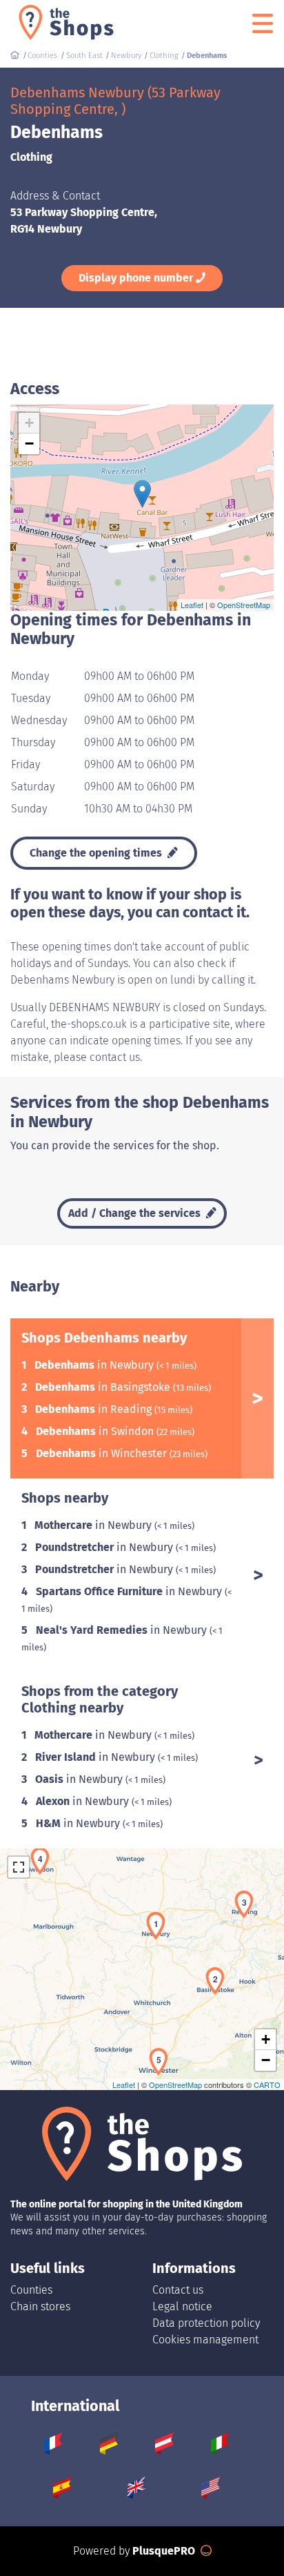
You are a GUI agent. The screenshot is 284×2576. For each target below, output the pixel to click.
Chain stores (40, 2306)
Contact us (178, 2290)
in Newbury (95, 1365)
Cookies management (205, 2340)
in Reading (95, 1409)
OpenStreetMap (244, 605)
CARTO (267, 2085)
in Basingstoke (104, 1387)
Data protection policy (206, 2323)
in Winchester (103, 1453)
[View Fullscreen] (19, 1867)
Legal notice (182, 2306)
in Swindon (96, 1431)
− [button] (29, 443)
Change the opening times (97, 853)
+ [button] (29, 423)
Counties (31, 2290)
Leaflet (192, 605)
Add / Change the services (136, 1213)
